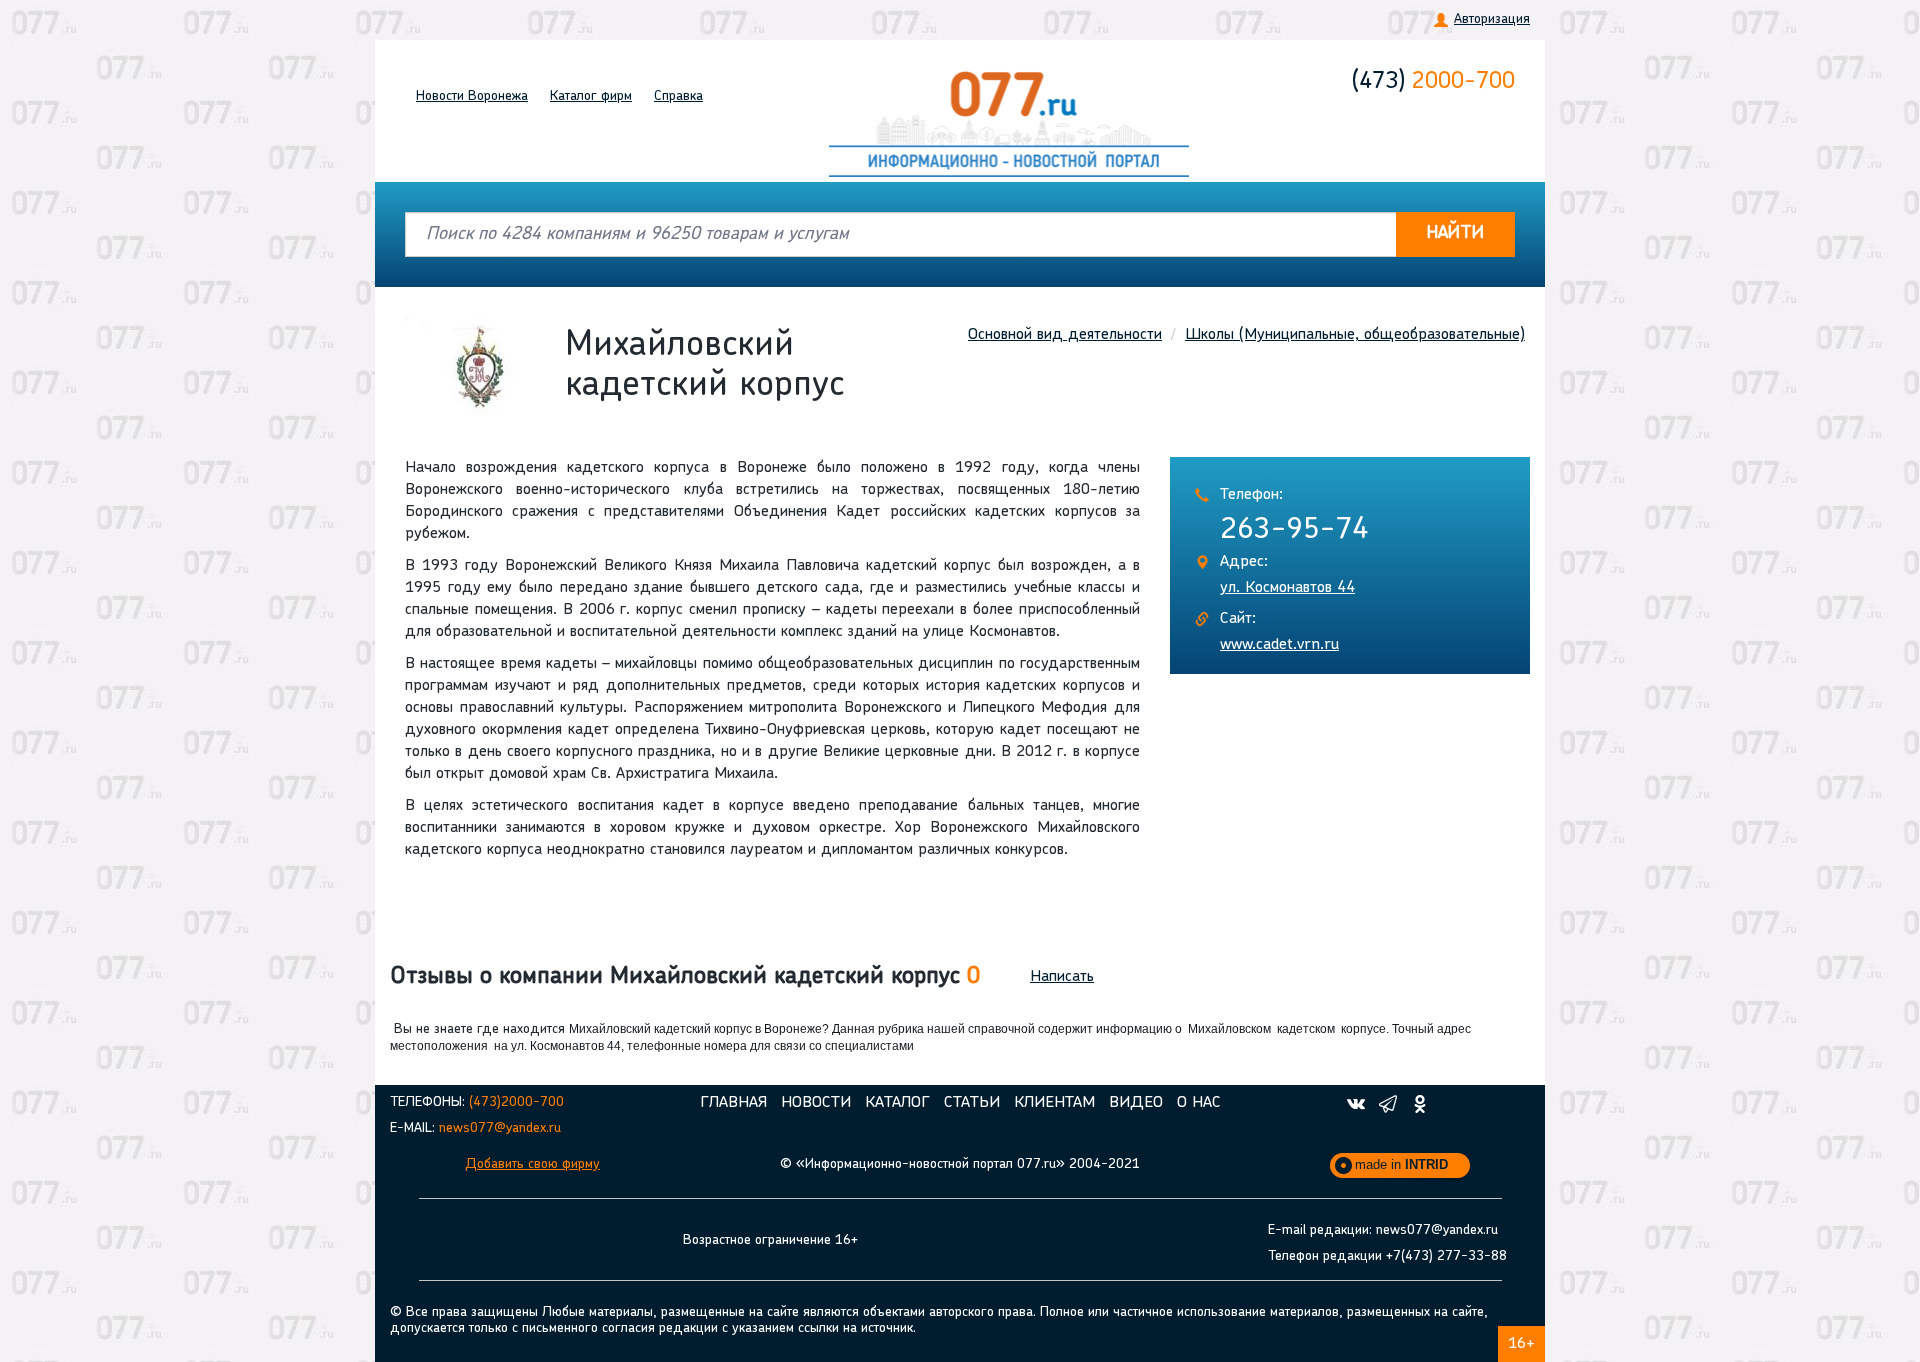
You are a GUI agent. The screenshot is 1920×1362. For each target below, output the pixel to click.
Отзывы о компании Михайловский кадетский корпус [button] (685, 977)
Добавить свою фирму (532, 1164)
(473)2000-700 (516, 1102)
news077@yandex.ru (500, 1128)
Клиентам (1054, 1103)
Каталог (591, 96)
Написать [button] (1062, 977)
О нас (1199, 1103)
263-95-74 (1294, 530)
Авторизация (1492, 19)
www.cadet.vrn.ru (1279, 645)
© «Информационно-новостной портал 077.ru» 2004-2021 (960, 1164)
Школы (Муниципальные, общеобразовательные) (1355, 335)
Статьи (972, 1103)
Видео (1136, 1103)
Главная (733, 1103)
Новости (472, 96)
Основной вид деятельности (1065, 335)
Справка (678, 96)
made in (1401, 1164)
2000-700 (1433, 82)
